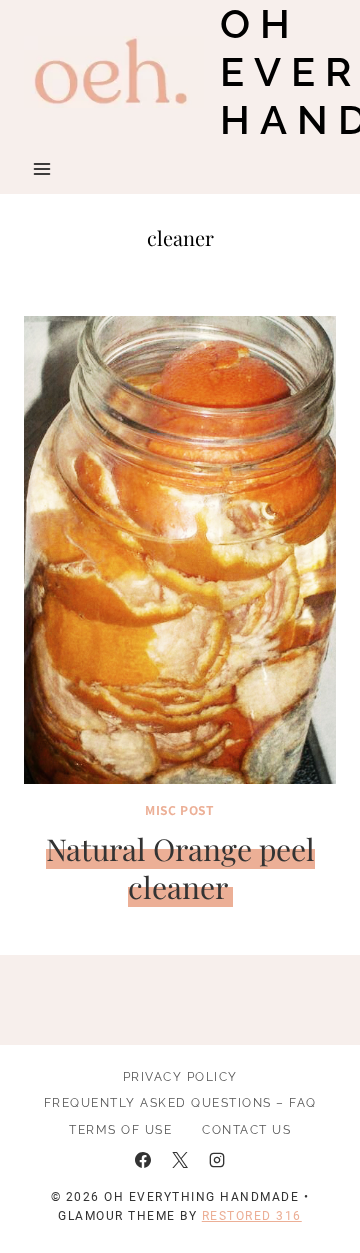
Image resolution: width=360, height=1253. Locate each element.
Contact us (246, 1130)
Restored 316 (252, 1216)
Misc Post (179, 809)
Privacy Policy (180, 1077)
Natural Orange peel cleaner (180, 868)
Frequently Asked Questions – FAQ (180, 1103)
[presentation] (180, 550)
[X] (180, 1160)
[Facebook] (143, 1160)
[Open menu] (42, 168)
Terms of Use (120, 1130)
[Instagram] (217, 1160)
